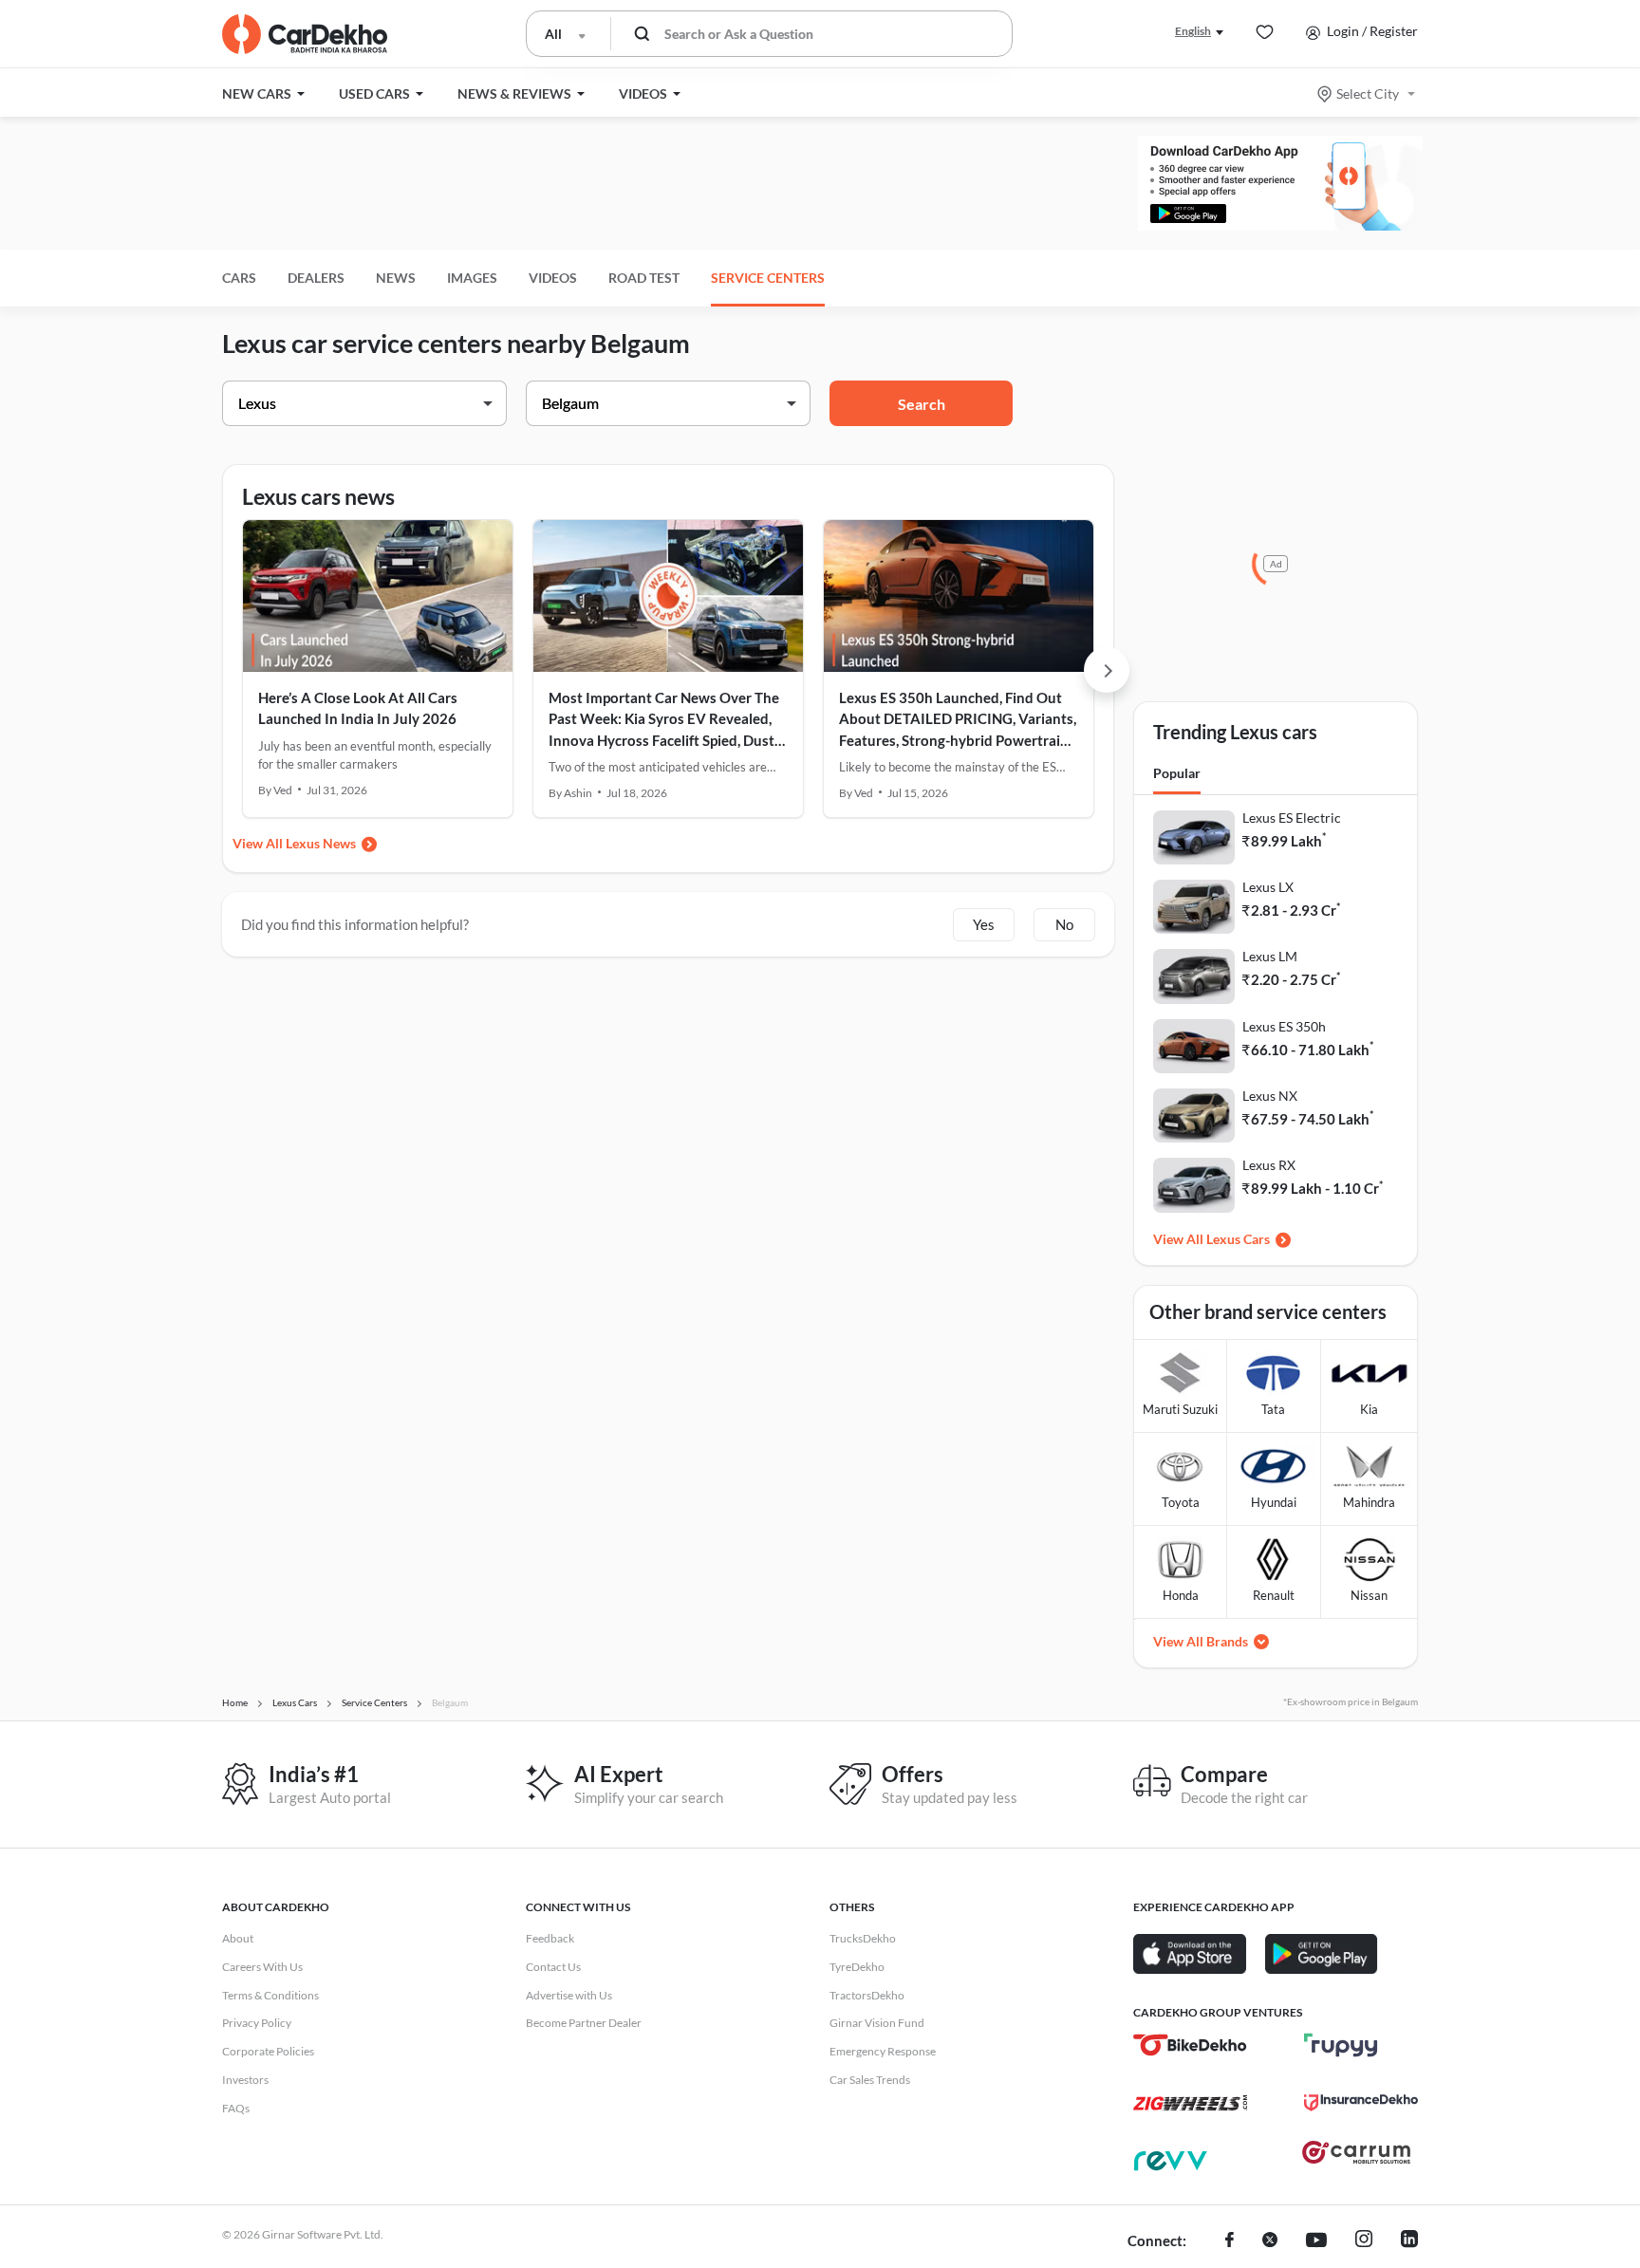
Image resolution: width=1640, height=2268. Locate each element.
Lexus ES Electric (1292, 818)
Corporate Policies (268, 2051)
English (1193, 31)
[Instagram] (1364, 2241)
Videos (553, 278)
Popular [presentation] (1177, 773)
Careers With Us (262, 1967)
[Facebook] (1230, 2241)
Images (472, 278)
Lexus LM (1270, 956)
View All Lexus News (294, 843)
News (396, 278)
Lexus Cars (1238, 1239)
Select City (1368, 93)
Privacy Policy (257, 2023)
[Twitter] (1270, 2241)
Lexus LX (1268, 887)
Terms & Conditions (270, 1995)
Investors (245, 2080)
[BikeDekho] (1190, 2045)
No (1064, 924)
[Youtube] (1316, 2241)
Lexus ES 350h (1284, 1026)
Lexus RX (1269, 1165)
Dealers (316, 278)
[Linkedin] (1409, 2241)
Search (922, 404)
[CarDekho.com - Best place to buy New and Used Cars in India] (305, 34)
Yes (984, 924)
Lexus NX (1270, 1096)
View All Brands (1201, 1641)
